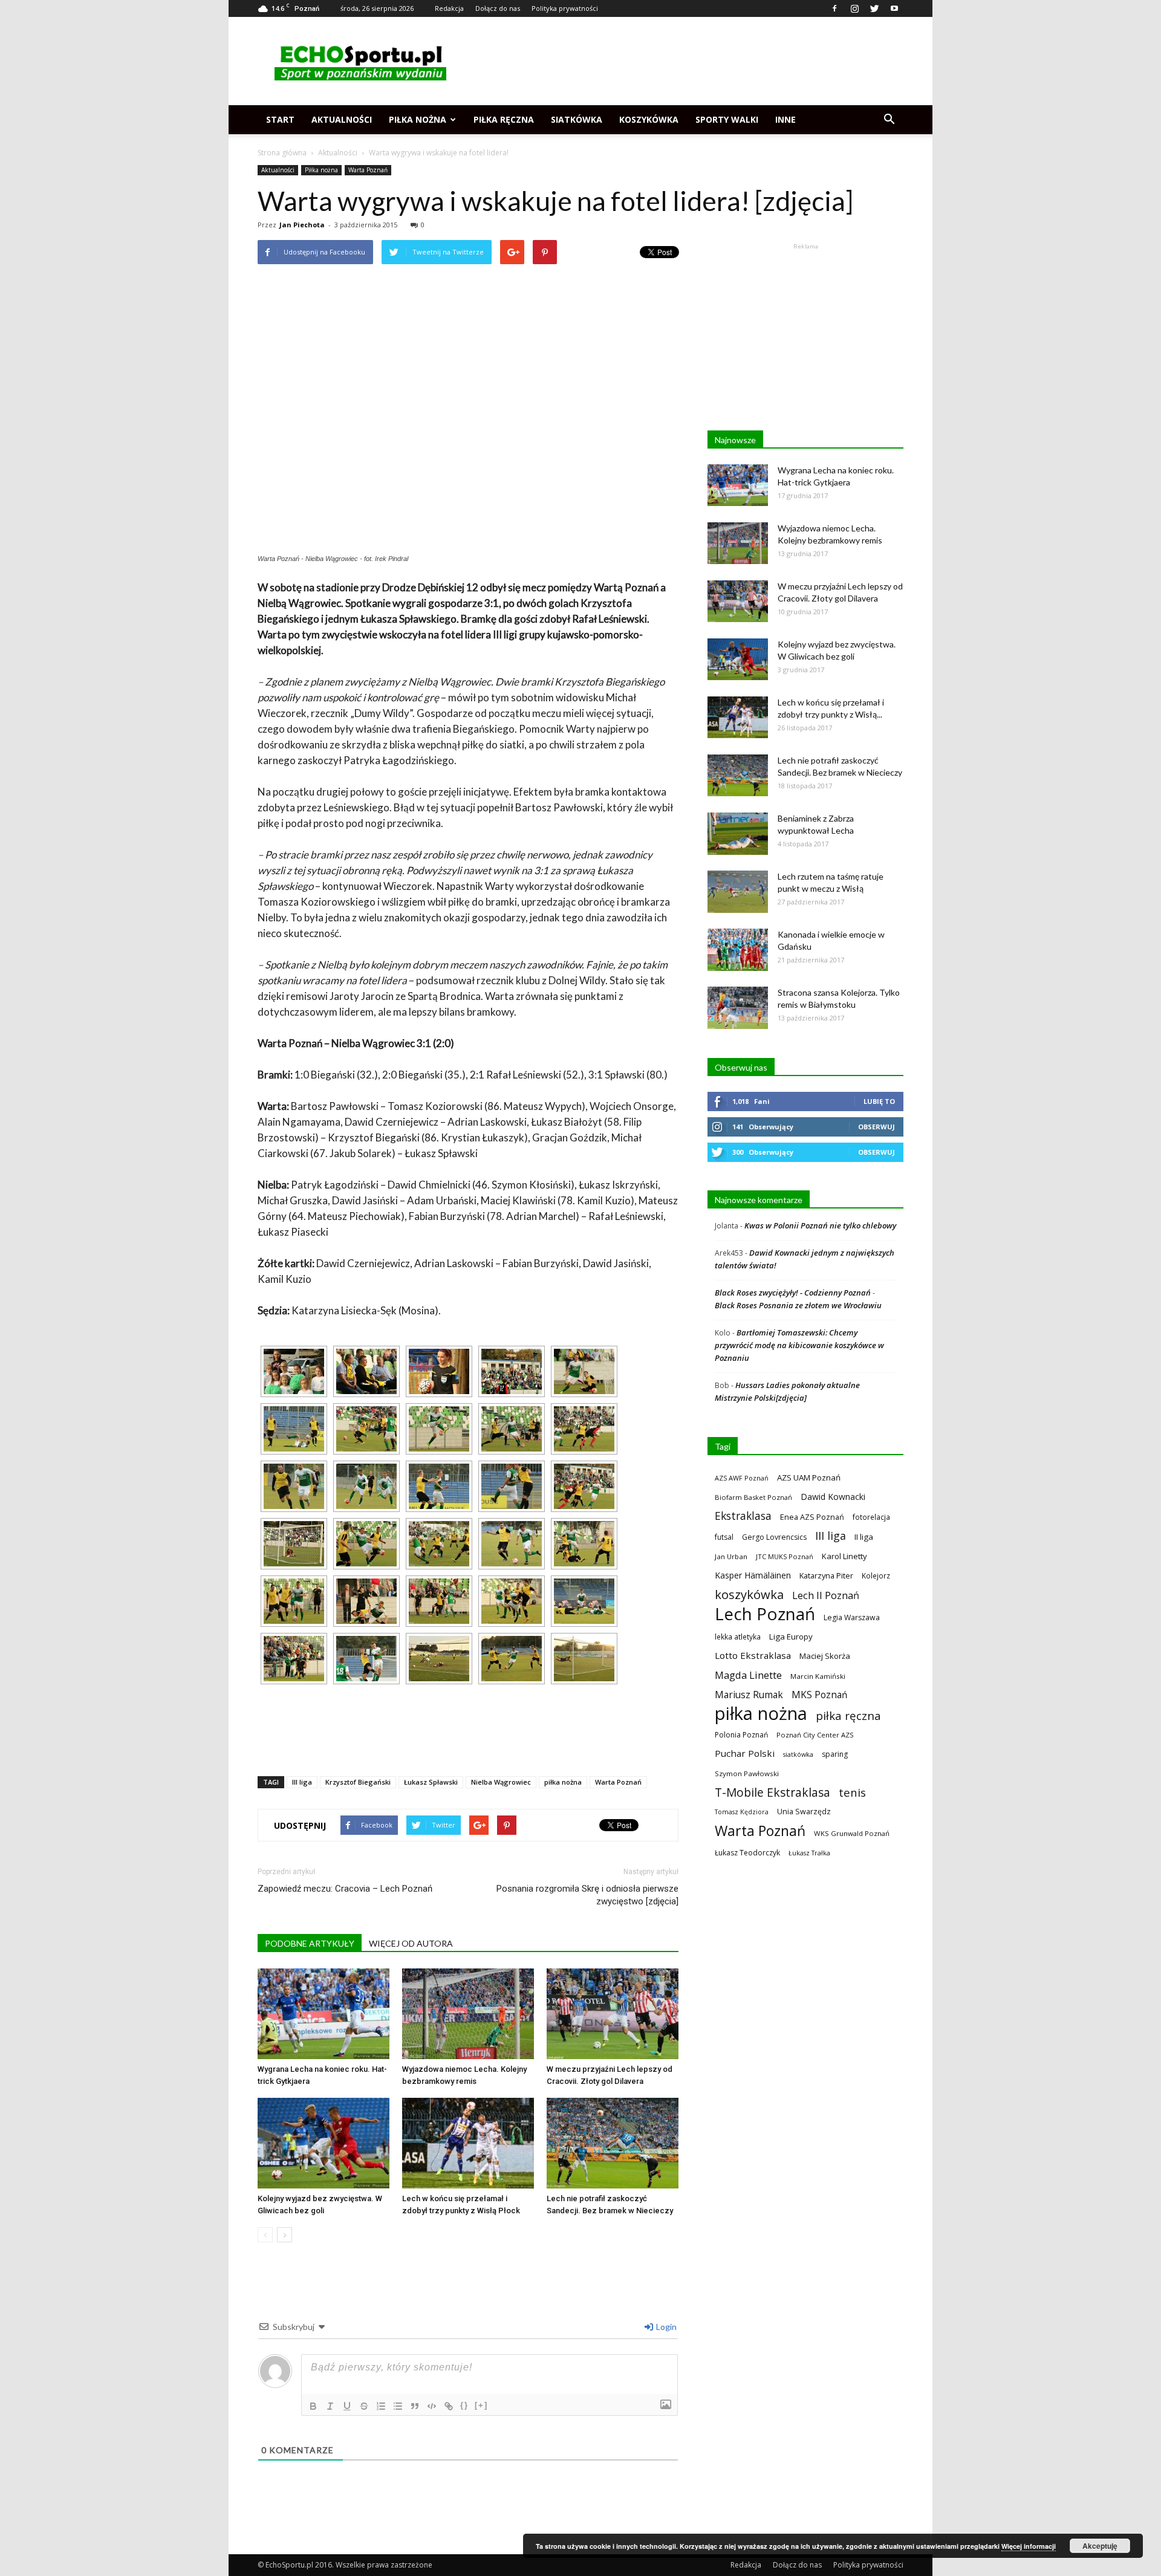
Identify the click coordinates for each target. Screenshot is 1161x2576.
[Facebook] (834, 8)
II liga (864, 1537)
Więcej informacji (1029, 2546)
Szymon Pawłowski (747, 1773)
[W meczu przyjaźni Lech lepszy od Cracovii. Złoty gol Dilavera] (613, 2014)
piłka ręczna (848, 1715)
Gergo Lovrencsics (774, 1537)
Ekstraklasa (743, 1516)
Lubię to (879, 1101)
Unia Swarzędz (804, 1812)
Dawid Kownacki (833, 1497)
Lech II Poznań (826, 1595)
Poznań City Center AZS (815, 1735)
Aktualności (342, 119)
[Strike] (364, 2406)
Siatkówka (577, 119)
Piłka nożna (418, 119)
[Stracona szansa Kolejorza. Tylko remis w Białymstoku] (738, 1008)
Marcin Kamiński (818, 1676)
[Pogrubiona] (313, 2406)
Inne (785, 119)
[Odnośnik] (449, 2406)
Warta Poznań (368, 170)
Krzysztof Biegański (358, 1782)
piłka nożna (563, 1782)
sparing (835, 1754)
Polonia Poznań (741, 1735)
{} (464, 2405)
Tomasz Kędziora (742, 1812)
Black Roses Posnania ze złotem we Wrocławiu (798, 1305)
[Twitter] (874, 8)
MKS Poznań (819, 1695)
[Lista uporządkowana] (381, 2406)
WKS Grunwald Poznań (852, 1833)
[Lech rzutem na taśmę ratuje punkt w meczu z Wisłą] (738, 892)
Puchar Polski (745, 1753)
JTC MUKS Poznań (785, 1556)
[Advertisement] (683, 61)
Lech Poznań (765, 1614)
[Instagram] (854, 8)
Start (280, 119)
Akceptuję (1100, 2546)
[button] (889, 120)
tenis (852, 1792)
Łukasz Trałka (809, 1853)
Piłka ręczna (504, 119)
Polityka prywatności (565, 8)
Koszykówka (649, 119)
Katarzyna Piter (826, 1575)
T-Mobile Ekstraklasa (772, 1792)
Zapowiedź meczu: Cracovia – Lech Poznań (345, 1889)
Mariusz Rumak (749, 1695)
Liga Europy (791, 1637)
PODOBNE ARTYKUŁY (310, 1943)
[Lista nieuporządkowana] (398, 2406)
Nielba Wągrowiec (501, 1782)
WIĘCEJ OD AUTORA (411, 1943)
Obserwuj (876, 1127)
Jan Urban (731, 1556)
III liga (302, 1782)
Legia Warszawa (852, 1617)
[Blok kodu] (432, 2406)
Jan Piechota (302, 225)
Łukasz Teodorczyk (747, 1853)
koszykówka (749, 1595)
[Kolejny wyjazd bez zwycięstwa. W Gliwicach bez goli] (324, 2143)
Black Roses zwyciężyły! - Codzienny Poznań (793, 1293)
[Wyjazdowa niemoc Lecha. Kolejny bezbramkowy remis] (468, 2014)
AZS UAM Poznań (809, 1478)
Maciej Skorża (825, 1656)
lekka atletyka (738, 1637)
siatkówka (798, 1754)
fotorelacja (871, 1517)
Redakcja (449, 8)
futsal (724, 1537)
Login (665, 2327)
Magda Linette (748, 1675)
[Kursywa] (330, 2406)
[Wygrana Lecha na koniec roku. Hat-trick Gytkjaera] (324, 2014)
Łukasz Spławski (431, 1782)
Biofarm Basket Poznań (753, 1497)
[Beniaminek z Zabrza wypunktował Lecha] (738, 834)
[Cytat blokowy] (415, 2406)
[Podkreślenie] (347, 2406)
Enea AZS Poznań (812, 1517)
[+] (481, 2405)
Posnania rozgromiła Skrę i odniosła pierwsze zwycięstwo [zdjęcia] (587, 1895)
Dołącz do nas (498, 8)
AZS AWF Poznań (742, 1478)
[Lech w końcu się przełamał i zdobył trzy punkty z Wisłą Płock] (468, 2143)
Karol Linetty (844, 1556)
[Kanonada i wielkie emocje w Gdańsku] (738, 950)
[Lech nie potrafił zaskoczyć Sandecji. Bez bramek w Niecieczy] (613, 2143)
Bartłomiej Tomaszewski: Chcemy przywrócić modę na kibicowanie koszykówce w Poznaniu (799, 1345)
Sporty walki (727, 119)
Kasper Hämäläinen (753, 1575)
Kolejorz (876, 1575)
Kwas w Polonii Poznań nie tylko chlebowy (820, 1225)
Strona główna (282, 153)
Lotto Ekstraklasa (753, 1655)
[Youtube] (894, 8)
